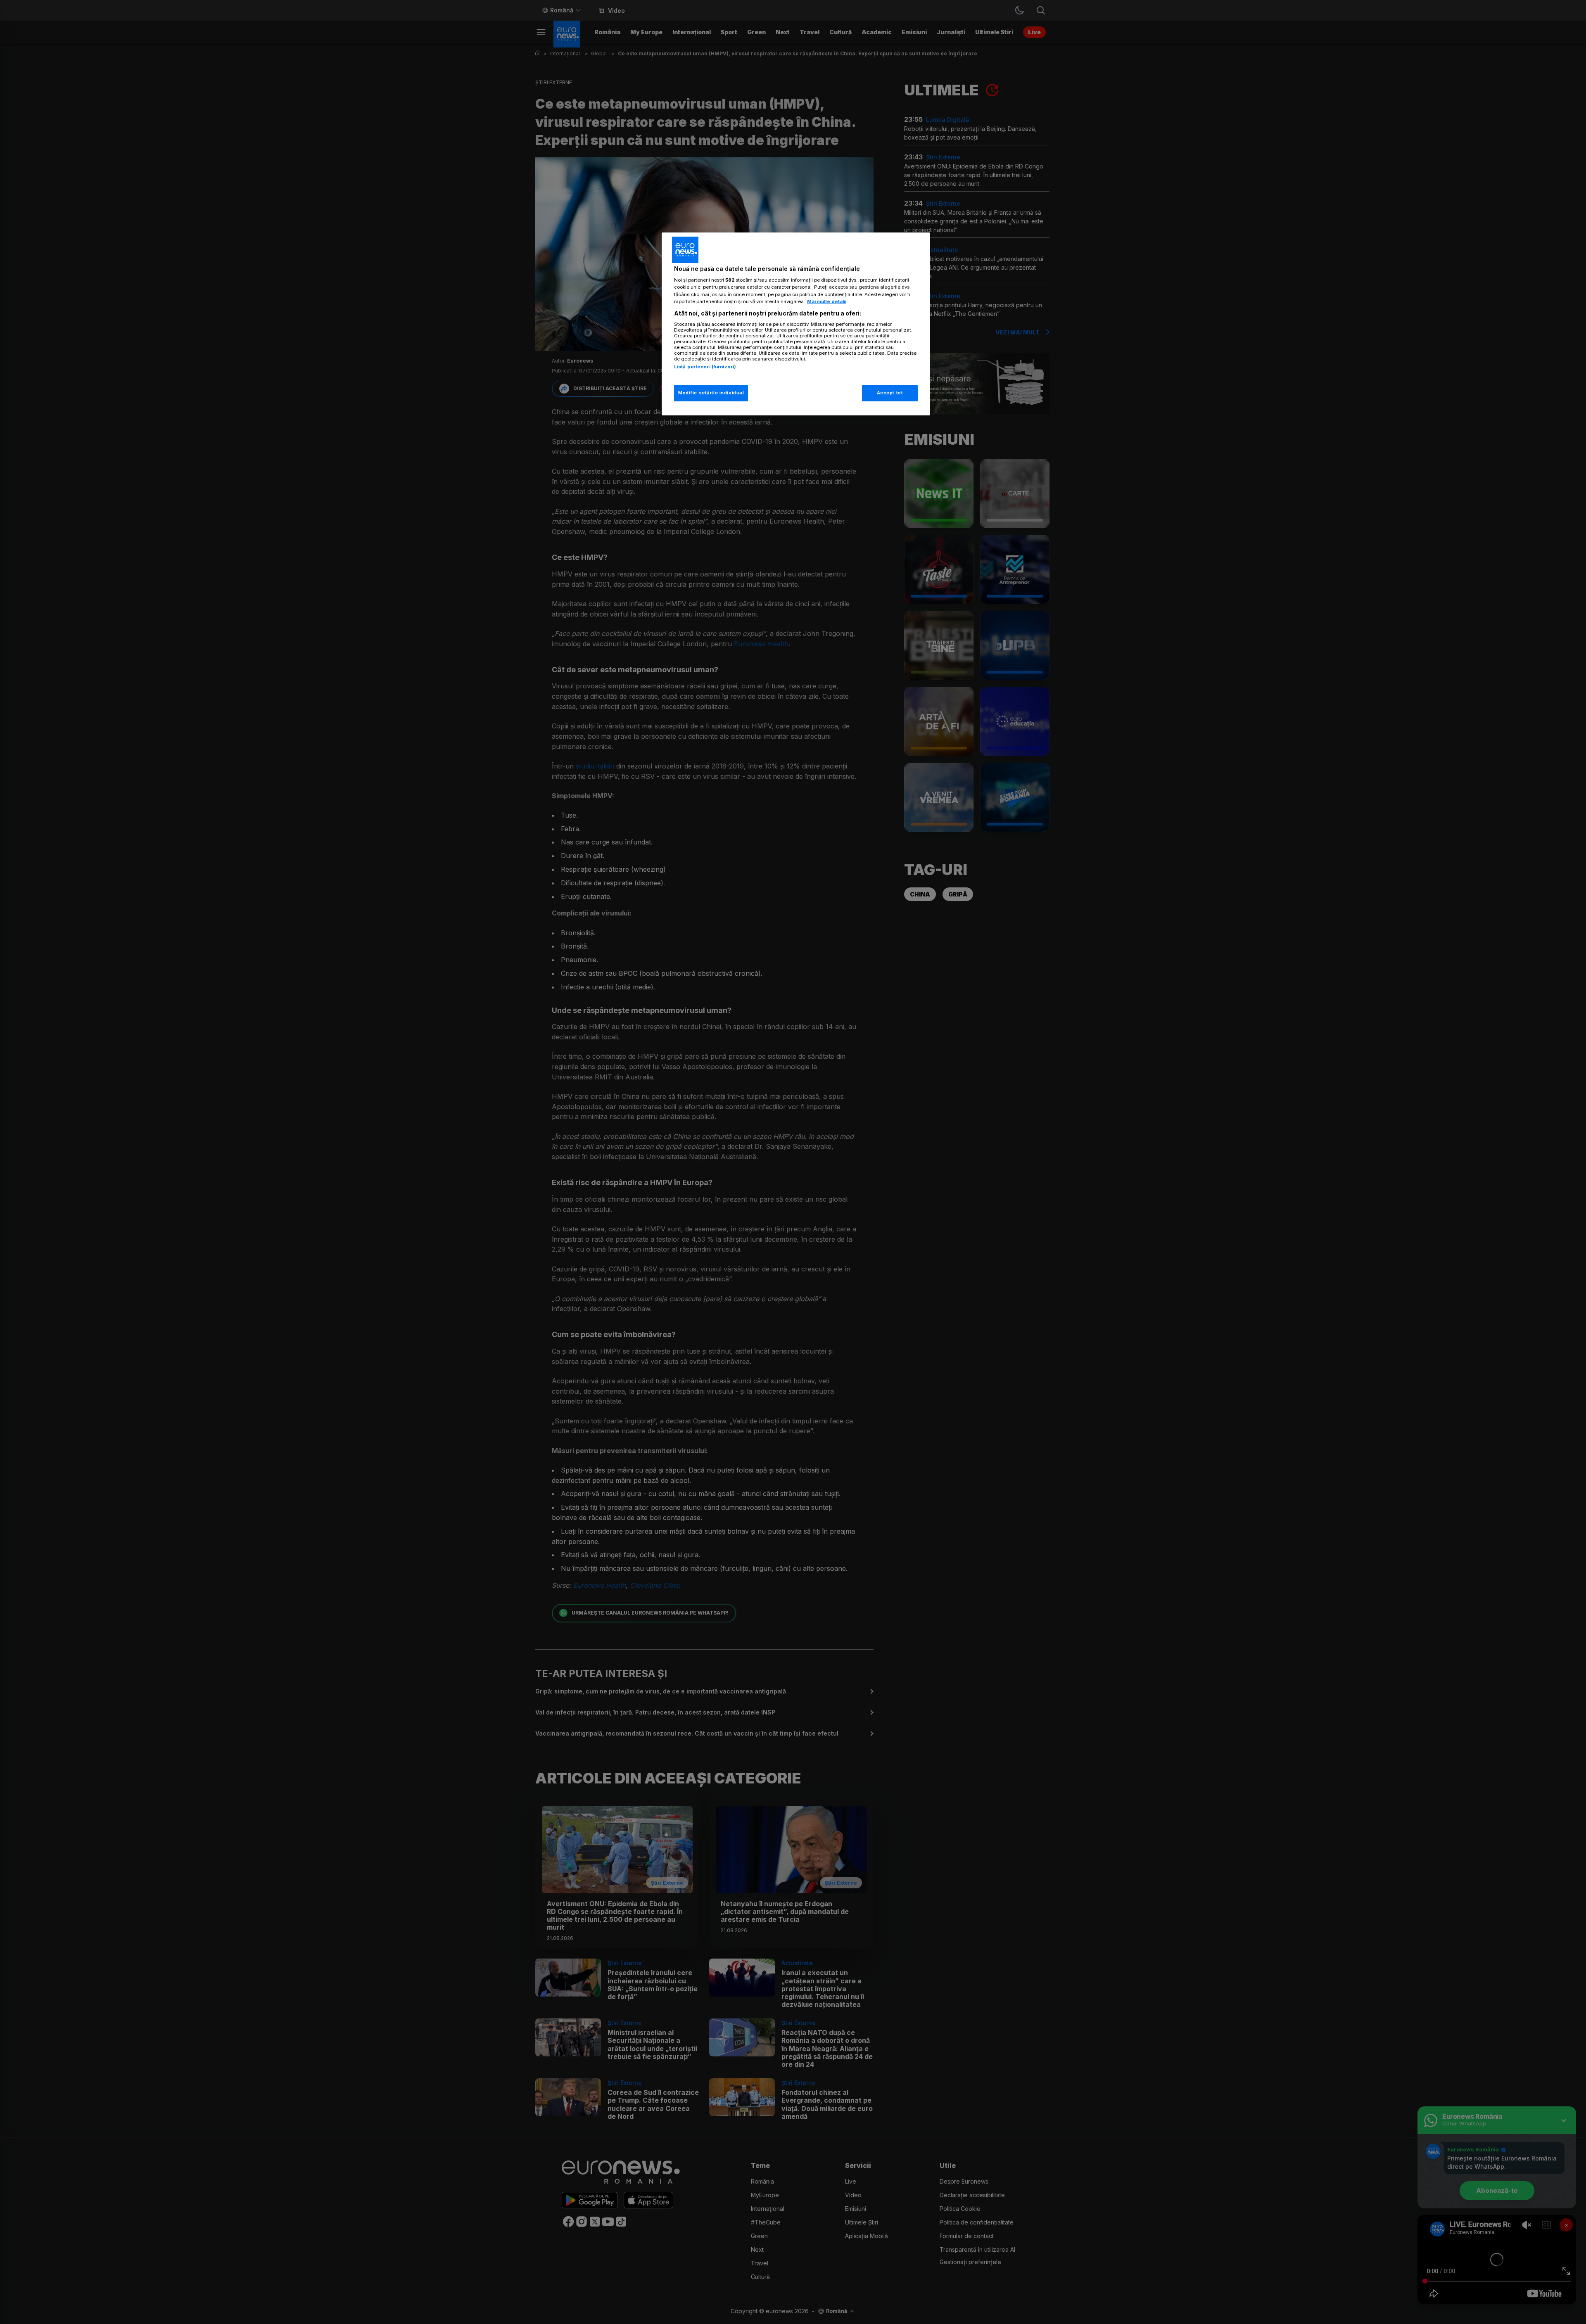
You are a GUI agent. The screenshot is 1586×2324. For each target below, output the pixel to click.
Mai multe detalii (827, 301)
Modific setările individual (711, 393)
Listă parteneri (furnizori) (705, 367)
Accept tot (890, 393)
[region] (796, 324)
